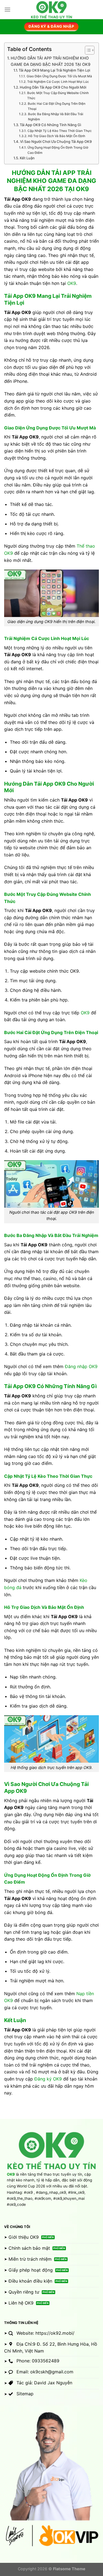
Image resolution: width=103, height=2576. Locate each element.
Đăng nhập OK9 (81, 1366)
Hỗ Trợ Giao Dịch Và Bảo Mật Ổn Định (56, 136)
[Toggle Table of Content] (87, 50)
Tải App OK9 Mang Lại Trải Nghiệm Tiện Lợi (54, 70)
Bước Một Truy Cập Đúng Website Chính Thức (58, 96)
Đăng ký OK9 (48, 2079)
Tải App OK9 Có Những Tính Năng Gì (50, 125)
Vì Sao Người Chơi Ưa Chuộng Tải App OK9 (56, 141)
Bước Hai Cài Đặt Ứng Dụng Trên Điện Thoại (57, 106)
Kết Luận (27, 158)
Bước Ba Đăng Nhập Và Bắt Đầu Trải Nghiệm (56, 117)
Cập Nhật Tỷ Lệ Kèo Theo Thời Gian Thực (59, 131)
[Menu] (7, 9)
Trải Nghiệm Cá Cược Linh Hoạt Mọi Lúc (58, 82)
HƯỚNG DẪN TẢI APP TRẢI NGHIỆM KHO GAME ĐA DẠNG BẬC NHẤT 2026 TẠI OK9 (51, 61)
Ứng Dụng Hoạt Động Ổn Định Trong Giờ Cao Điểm (58, 150)
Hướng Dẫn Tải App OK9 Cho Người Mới (53, 87)
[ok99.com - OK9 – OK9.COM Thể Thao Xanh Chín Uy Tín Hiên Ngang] (52, 10)
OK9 (72, 283)
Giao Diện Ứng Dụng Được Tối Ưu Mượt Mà (59, 76)
